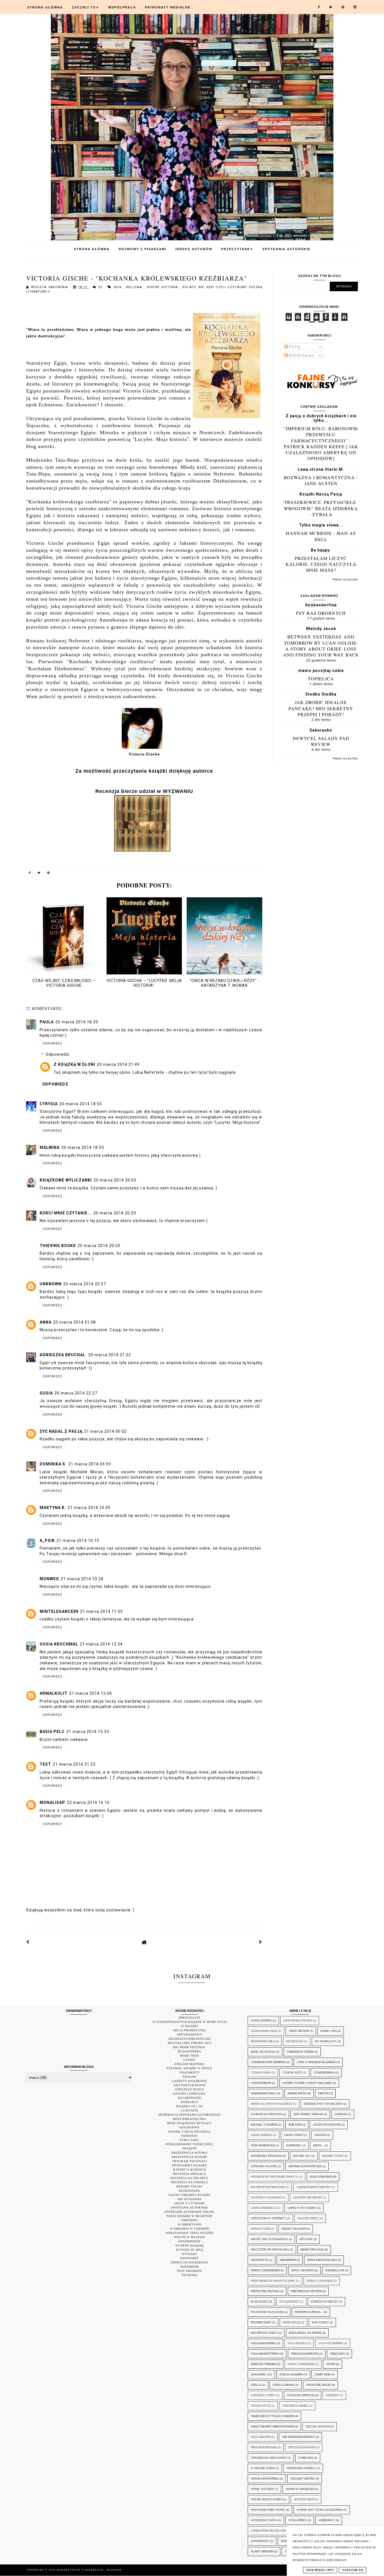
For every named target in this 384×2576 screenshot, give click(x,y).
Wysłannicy (298, 2520)
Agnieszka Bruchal (63, 1355)
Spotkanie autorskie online (189, 2212)
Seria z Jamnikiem (301, 2364)
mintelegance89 (59, 1611)
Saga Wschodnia (331, 2343)
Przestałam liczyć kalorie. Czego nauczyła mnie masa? (321, 564)
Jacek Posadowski (327, 2125)
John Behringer (263, 2145)
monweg (49, 1579)
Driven (323, 2093)
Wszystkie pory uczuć (268, 2510)
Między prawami (294, 2229)
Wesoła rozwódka (265, 2479)
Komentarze (301, 355)
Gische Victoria (163, 287)
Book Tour (190, 2056)
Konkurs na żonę (264, 2166)
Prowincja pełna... (309, 2312)
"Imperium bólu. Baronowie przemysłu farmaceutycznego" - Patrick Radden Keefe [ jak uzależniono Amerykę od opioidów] (321, 443)
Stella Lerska (284, 2385)
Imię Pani (295, 2125)
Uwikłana (306, 2458)
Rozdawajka (189, 2191)
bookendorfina (321, 605)
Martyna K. (53, 1508)
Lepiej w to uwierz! (302, 2208)
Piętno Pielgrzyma (265, 2291)
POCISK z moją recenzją (189, 2132)
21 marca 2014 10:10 (78, 1541)
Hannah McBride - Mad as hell (321, 536)
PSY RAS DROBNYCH (321, 613)
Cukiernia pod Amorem (268, 2062)
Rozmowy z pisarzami (143, 249)
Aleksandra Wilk (264, 2031)
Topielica (321, 679)
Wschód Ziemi (304, 2499)
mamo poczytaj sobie (321, 671)
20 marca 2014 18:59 (83, 1147)
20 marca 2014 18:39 (77, 1022)
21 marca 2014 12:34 (101, 1644)
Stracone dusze (319, 2385)
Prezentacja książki (189, 2157)
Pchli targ (189, 2140)
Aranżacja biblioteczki (190, 2039)
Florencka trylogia (266, 2114)
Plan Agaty (259, 2302)
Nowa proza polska (322, 2260)
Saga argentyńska (265, 2354)
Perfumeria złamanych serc (273, 2281)
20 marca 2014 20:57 (85, 1284)
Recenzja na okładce (189, 2178)
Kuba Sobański (321, 2177)
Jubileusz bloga (189, 2089)
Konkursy (190, 2102)
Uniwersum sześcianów (269, 2458)
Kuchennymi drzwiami (268, 2187)
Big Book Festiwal (189, 2047)
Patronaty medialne (168, 7)
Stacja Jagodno (291, 2374)
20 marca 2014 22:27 (76, 1393)
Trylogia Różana (264, 2447)
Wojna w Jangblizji (300, 2489)
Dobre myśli (297, 2093)
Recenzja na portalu (190, 2182)
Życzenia (190, 2275)
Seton (331, 2364)
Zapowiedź (189, 2258)
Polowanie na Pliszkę (267, 2312)
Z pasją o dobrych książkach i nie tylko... (321, 418)
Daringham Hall (263, 2093)
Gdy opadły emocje (308, 2114)
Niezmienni (288, 2260)
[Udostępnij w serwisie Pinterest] (49, 874)
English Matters (189, 2064)
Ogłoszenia (189, 2127)
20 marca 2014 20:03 (115, 1180)
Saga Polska (297, 2343)
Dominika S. (53, 1464)
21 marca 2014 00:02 (105, 1431)
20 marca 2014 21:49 (118, 1064)
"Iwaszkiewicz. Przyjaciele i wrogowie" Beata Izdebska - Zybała (321, 508)
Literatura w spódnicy (268, 2218)
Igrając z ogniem (264, 2125)
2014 (118, 287)
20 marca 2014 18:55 (81, 1104)
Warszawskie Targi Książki (189, 2233)
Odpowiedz (53, 1043)
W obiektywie (190, 2224)
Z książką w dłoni (74, 1064)
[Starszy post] (261, 1942)
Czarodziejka (324, 2072)
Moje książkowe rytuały (189, 2123)
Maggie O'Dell (308, 2218)
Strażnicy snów (263, 2395)
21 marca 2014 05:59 (90, 1464)
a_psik (47, 1541)
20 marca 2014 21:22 (110, 1355)
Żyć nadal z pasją (61, 1431)
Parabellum (335, 2270)
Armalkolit (54, 1693)
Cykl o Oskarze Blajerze (316, 2062)
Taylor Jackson (318, 2426)
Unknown (51, 1284)
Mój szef (306, 2239)
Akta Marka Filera (298, 2020)
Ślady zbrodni (262, 2551)
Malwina (50, 1147)
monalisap (52, 1802)
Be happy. (321, 550)
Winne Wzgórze (262, 2489)
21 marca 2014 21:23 (74, 1764)
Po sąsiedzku (289, 2302)
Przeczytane (237, 249)
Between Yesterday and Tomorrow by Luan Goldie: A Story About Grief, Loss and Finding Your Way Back (321, 646)
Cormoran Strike (300, 2052)
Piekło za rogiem (320, 2281)
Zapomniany (260, 2541)
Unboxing (189, 2220)
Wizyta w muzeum (189, 2237)
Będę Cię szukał (263, 2052)
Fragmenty (190, 2072)
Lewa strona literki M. (321, 469)
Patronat (189, 2136)
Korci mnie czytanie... (66, 1213)
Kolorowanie (190, 2098)
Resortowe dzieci (264, 2333)
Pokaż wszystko (345, 579)
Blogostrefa (189, 2051)
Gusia (46, 1393)
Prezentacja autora (189, 2153)
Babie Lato (329, 2031)
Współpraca (122, 7)
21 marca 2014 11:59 (101, 1611)
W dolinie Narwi (263, 2468)
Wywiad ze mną (189, 2250)
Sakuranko (321, 730)
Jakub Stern (293, 2135)
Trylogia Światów (302, 2447)
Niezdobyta (259, 2260)
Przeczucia (292, 2322)
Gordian (341, 2114)
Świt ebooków (190, 2271)
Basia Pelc (52, 1732)
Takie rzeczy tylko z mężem (272, 2416)
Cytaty (189, 2060)
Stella (256, 2385)
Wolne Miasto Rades (266, 2499)
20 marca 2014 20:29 (115, 1213)
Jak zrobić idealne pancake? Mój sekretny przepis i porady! (321, 708)
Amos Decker (299, 2031)
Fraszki (190, 2077)
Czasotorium (261, 2083)
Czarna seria (261, 2072)
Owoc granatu (302, 2270)
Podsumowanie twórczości (190, 2144)
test (45, 1764)
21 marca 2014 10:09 (89, 1508)
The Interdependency (298, 2437)
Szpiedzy (332, 2395)
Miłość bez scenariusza (269, 2239)
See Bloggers (189, 2199)
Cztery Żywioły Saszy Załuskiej (307, 2083)
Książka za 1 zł (190, 2106)
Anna (46, 1322)
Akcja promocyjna (189, 2030)
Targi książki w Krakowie (190, 2216)
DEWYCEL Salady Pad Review (321, 741)
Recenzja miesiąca (190, 2174)
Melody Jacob (321, 629)
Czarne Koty (292, 2072)
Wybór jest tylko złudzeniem (320, 2510)
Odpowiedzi (57, 1055)
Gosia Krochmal (59, 1644)
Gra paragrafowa (190, 2085)
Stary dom (323, 2374)
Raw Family (320, 2322)
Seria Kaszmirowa (305, 2354)
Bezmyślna (295, 2041)
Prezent (190, 2148)
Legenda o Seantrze (266, 2197)
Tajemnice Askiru (295, 2406)
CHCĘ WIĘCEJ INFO (320, 2570)
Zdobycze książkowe (189, 2262)
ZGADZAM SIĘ (353, 2570)
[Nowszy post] (28, 1942)
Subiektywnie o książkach (81, 2570)
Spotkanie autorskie (189, 2208)
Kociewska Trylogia (266, 2156)
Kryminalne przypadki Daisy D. (275, 2177)
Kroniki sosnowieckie (305, 2166)
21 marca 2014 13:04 (91, 1693)
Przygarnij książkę (189, 2165)
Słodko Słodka (321, 694)
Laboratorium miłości (314, 2187)
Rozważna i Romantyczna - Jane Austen (321, 480)
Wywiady (189, 2254)
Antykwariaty (189, 2034)
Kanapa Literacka (189, 2094)
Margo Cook (260, 2229)
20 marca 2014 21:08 (74, 1322)
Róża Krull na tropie (305, 2333)
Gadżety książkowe (189, 2081)
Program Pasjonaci (190, 2161)
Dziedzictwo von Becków (323, 2104)
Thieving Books (58, 1246)
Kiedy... (319, 2145)
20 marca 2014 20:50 (99, 1246)
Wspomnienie (189, 2241)
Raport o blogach (189, 2170)
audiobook (189, 2267)
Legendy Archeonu (307, 2197)
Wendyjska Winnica (301, 2468)
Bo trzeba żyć (326, 2041)
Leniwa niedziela (263, 2208)
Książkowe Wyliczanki (66, 1180)
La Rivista (190, 2110)
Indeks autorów (194, 249)
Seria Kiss (337, 2354)
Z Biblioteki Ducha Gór (268, 2531)
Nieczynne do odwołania (270, 2249)
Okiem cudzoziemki (265, 2270)
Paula (47, 1022)
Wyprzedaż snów (264, 2520)
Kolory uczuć (333, 2156)
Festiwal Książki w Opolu (189, 2068)
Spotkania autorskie (286, 249)
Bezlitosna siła (263, 2041)
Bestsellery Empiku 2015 (190, 2043)
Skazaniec (259, 2374)
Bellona (135, 287)
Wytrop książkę (190, 2246)
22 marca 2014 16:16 (88, 1802)
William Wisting (303, 2479)
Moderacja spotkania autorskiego (190, 2115)
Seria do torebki (264, 2364)
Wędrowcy (327, 2520)
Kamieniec (294, 2145)
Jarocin (320, 2135)
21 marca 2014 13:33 (88, 1732)
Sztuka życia (261, 2406)
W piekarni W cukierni (190, 2229)
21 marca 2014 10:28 (82, 1579)
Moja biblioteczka (189, 2119)
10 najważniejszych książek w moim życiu (190, 2022)
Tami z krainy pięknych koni (272, 2426)
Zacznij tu (86, 7)
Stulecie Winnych (301, 2395)
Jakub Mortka (262, 2135)
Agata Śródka (261, 2020)
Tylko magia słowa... (321, 525)
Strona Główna (45, 7)
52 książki (189, 2026)
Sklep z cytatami (189, 2203)
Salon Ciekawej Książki (189, 2195)
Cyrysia (49, 1104)
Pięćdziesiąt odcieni (306, 2291)
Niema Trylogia (312, 2249)
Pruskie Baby (261, 2322)
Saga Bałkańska (263, 2343)
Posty (294, 347)
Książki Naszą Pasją (321, 494)
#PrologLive (189, 2018)
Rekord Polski (189, 2186)
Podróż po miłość (325, 2302)
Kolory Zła (302, 2156)
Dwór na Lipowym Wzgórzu (272, 2104)
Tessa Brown (261, 2437)
